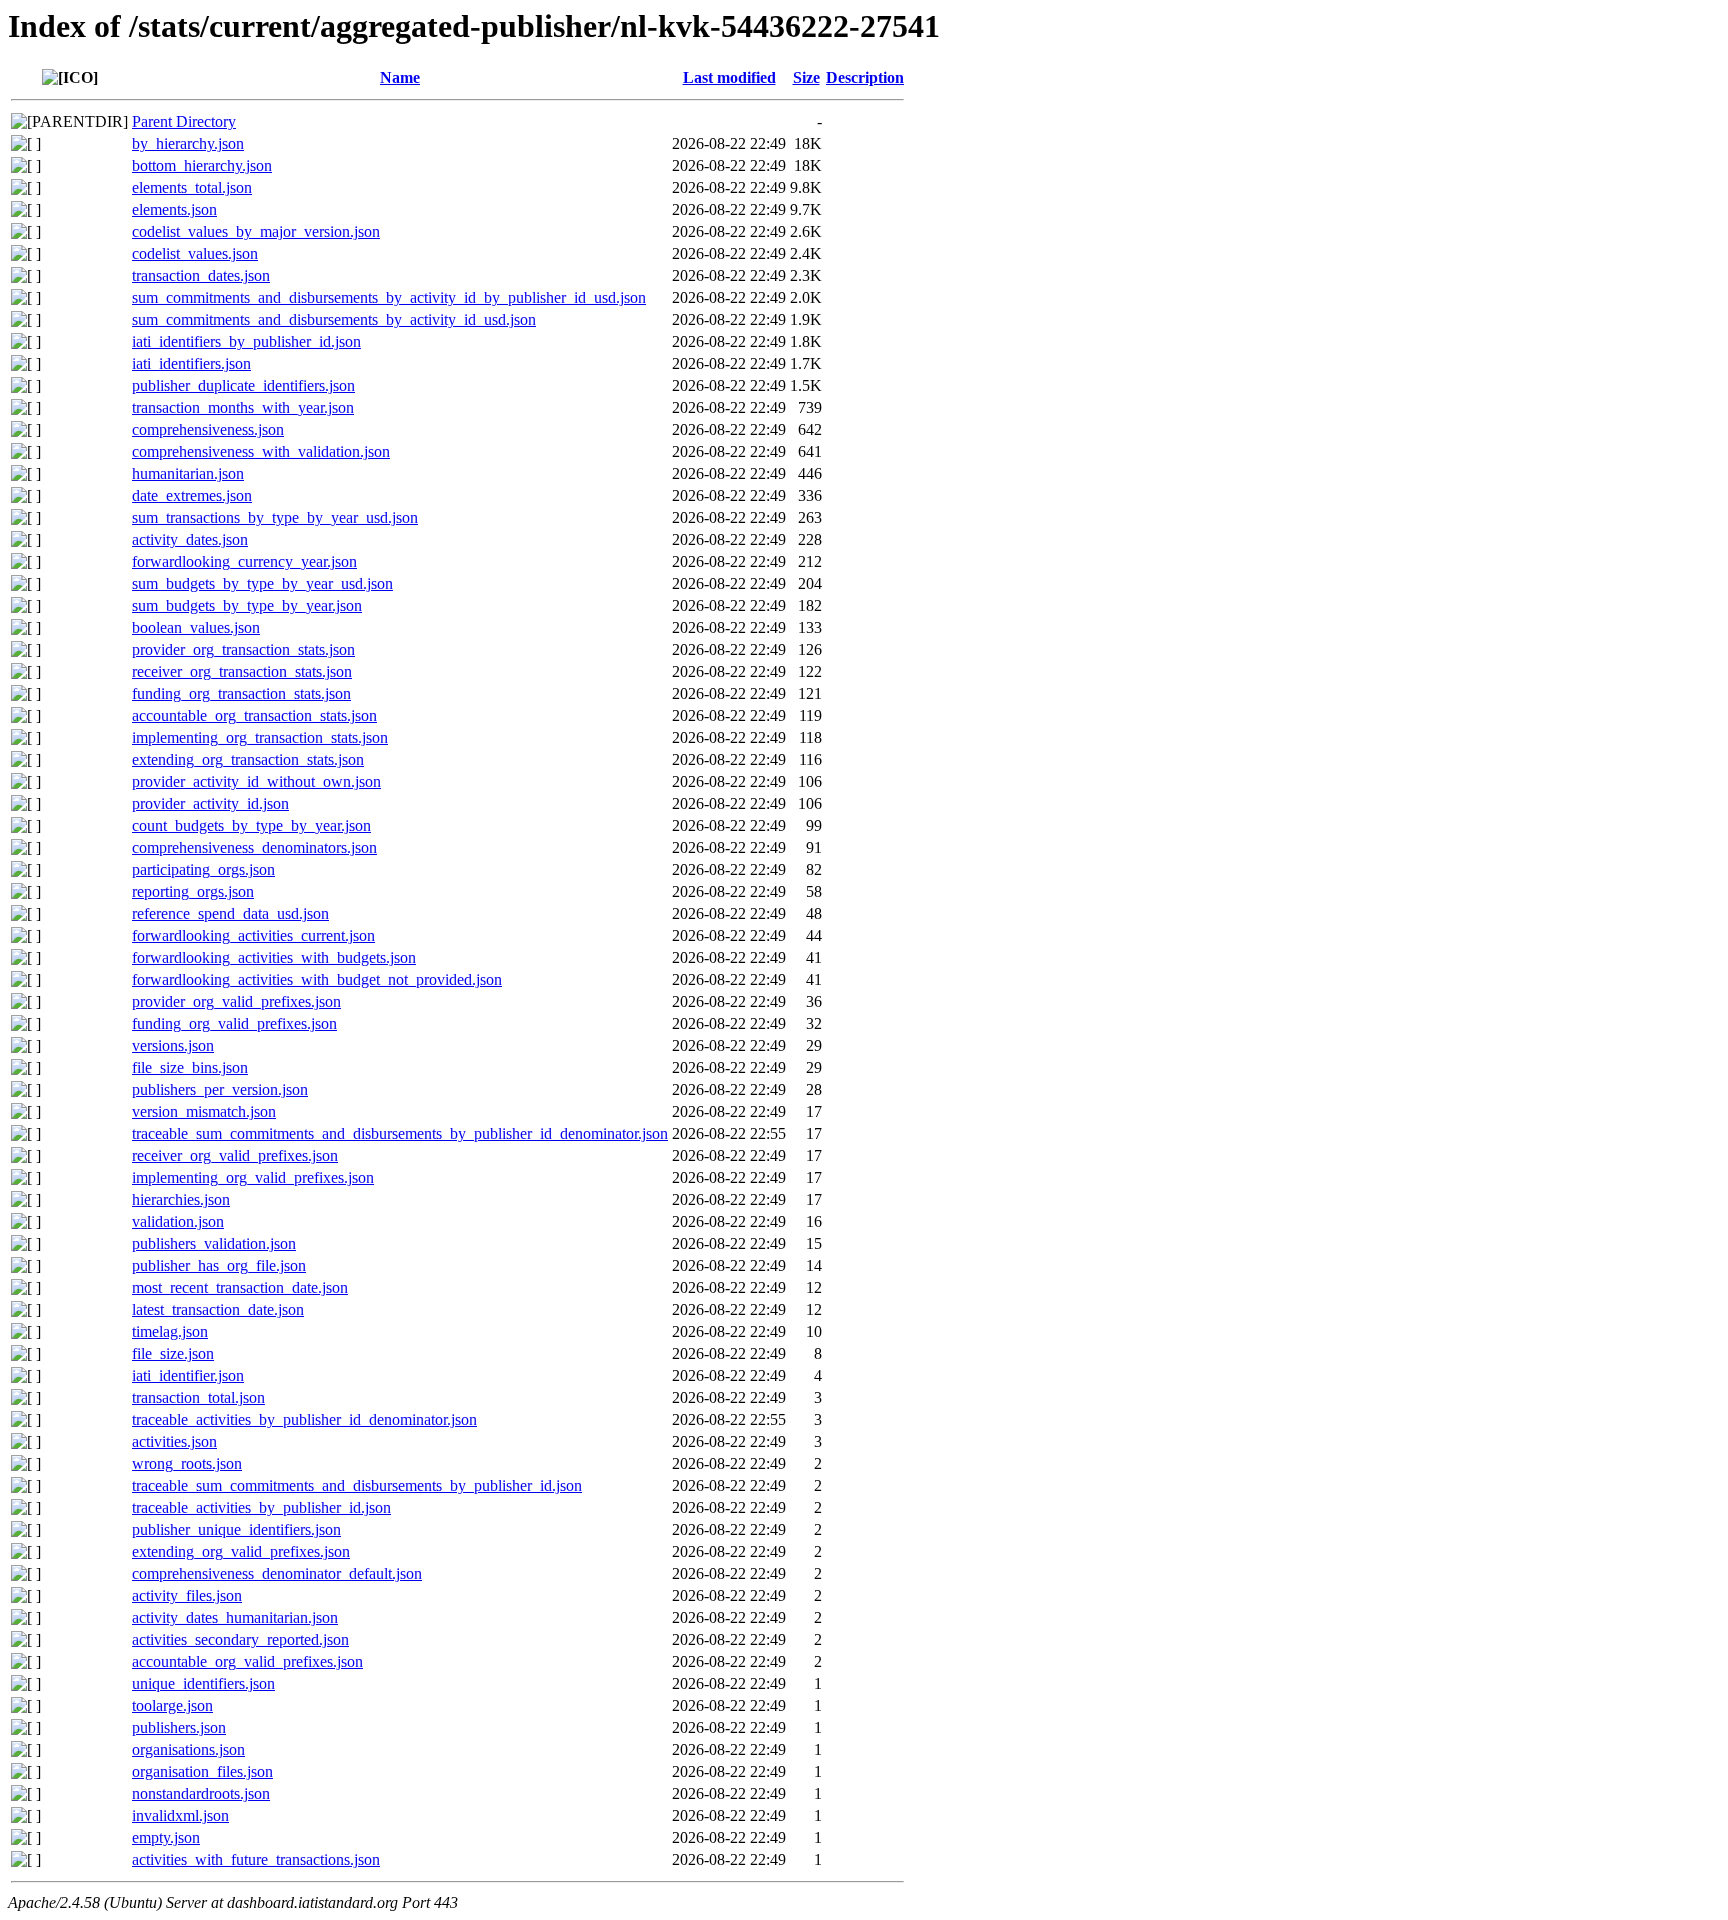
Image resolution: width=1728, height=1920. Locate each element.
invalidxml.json (180, 1815)
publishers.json (179, 1727)
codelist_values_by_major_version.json (256, 231)
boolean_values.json (196, 627)
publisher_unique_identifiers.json (236, 1529)
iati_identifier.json (188, 1375)
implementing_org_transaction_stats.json (260, 737)
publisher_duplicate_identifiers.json (243, 385)
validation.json (178, 1221)
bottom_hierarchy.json (202, 165)
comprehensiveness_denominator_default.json (277, 1573)
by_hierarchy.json (188, 143)
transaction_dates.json (201, 275)
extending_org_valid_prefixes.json (241, 1551)
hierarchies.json (181, 1199)
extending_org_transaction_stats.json (248, 759)
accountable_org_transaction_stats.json (254, 715)
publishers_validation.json (214, 1243)
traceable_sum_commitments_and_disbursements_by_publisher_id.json (357, 1485)
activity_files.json (187, 1595)
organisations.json (188, 1749)
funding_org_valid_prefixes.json (234, 1023)
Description (865, 77)
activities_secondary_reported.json (240, 1639)
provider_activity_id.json (210, 803)
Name (400, 77)
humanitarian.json (188, 473)
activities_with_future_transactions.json (256, 1859)
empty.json (166, 1837)
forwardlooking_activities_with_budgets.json (274, 957)
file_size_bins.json (190, 1067)
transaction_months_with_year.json (243, 407)
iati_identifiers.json (191, 363)
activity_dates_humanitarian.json (235, 1617)
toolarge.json (172, 1705)
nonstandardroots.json (201, 1793)
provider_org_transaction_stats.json (243, 649)
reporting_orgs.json (193, 891)
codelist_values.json (195, 253)
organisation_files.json (202, 1771)
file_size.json (173, 1353)
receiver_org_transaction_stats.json (242, 671)
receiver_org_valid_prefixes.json (235, 1155)
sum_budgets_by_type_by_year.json (247, 605)
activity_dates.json (190, 539)
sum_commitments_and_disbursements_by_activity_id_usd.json (334, 319)
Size (806, 77)
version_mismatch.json (204, 1111)
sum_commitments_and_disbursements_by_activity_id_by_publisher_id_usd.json (389, 297)
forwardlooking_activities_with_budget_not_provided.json (317, 979)
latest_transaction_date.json (218, 1309)
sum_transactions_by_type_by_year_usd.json (275, 517)
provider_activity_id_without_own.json (256, 781)
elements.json (174, 209)
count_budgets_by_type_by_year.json (251, 825)
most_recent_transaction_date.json (240, 1287)
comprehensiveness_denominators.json (254, 847)
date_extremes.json (192, 495)
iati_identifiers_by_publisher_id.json (246, 341)
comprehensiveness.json (208, 429)
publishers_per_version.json (220, 1089)
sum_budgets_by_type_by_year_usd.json (262, 583)
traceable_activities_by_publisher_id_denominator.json (304, 1419)
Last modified (729, 77)
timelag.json (170, 1331)
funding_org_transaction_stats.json (241, 693)
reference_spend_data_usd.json (230, 913)
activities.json (174, 1441)
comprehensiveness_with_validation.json (261, 451)
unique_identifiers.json (203, 1683)
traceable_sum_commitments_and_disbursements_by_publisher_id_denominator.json (400, 1133)
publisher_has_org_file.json (219, 1265)
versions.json (173, 1045)
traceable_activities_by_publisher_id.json (261, 1507)
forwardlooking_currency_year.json (244, 561)
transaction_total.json (198, 1397)
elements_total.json (192, 187)
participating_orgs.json (203, 869)
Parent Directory (184, 121)
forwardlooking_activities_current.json (253, 935)
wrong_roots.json (187, 1463)
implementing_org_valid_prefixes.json (253, 1177)
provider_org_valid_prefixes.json (236, 1001)
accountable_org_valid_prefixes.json (247, 1661)
